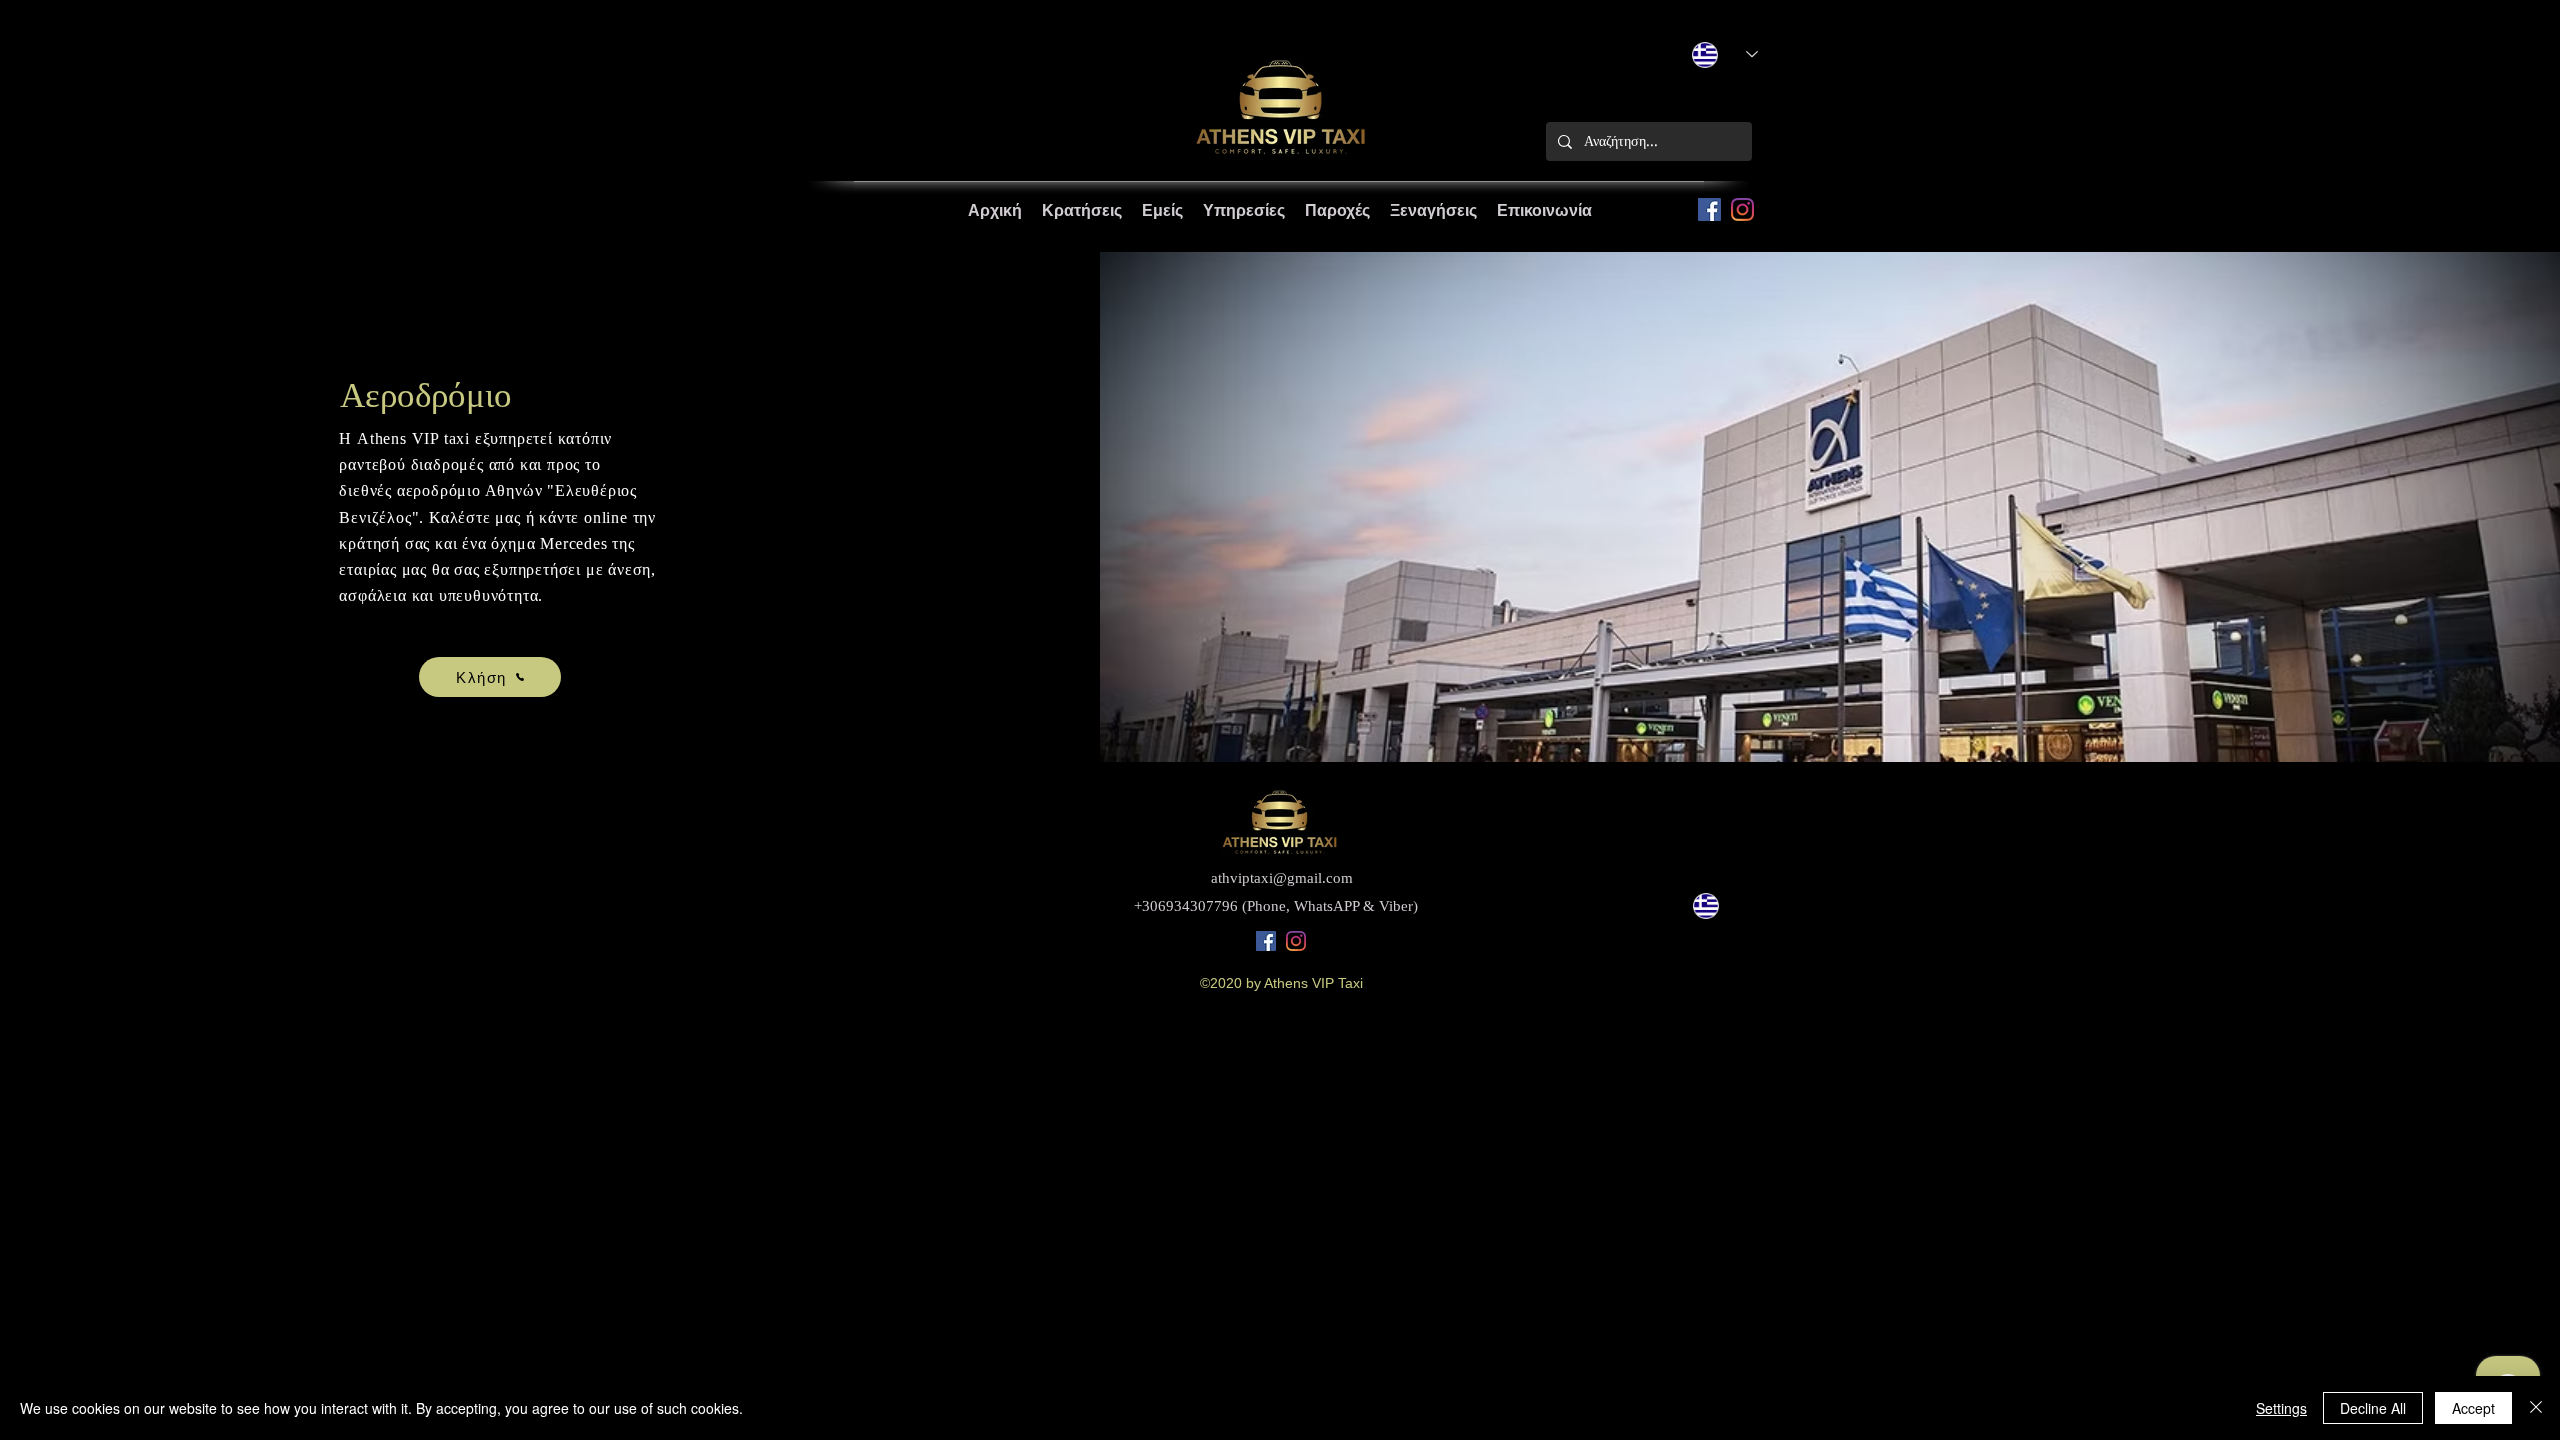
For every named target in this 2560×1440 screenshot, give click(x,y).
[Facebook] (1709, 209)
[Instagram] (1742, 209)
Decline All (2373, 1408)
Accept (2473, 1408)
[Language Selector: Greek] (1718, 905)
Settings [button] (2281, 1408)
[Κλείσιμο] (2536, 1408)
